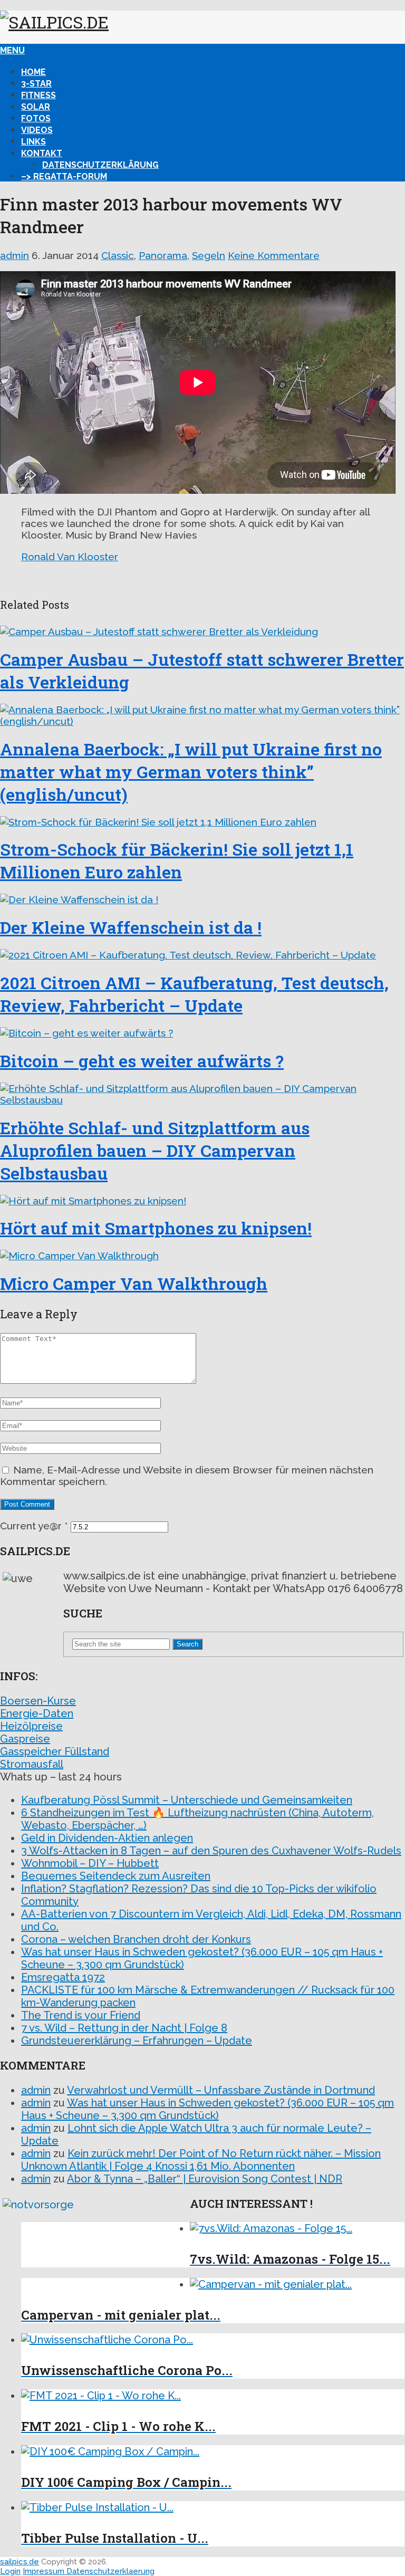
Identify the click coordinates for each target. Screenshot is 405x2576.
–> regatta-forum (64, 176)
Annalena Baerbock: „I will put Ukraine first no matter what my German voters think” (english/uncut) (191, 772)
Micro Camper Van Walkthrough (134, 1283)
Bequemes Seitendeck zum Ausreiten (116, 1876)
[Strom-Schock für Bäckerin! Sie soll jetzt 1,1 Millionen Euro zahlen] (202, 822)
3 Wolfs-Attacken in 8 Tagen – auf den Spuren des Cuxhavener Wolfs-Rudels (211, 1851)
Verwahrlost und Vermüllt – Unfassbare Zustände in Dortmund (221, 2090)
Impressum (45, 2571)
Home (33, 72)
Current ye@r (34, 1526)
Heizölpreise (31, 1726)
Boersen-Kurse (38, 1701)
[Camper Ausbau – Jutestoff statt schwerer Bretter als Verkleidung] (202, 631)
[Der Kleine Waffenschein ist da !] (202, 899)
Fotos (36, 118)
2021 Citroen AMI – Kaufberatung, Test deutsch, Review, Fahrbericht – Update (194, 994)
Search (187, 1644)
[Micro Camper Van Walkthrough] (202, 1256)
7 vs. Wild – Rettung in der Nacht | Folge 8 (124, 2028)
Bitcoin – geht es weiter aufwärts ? (142, 1061)
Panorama (163, 255)
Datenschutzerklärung (100, 165)
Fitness (38, 95)
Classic (118, 255)
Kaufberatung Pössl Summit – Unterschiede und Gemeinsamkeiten (187, 1800)
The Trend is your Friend (81, 2015)
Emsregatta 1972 (63, 1977)
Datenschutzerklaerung (110, 2571)
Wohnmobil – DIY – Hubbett (90, 1863)
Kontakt (42, 153)
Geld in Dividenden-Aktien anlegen (107, 1838)
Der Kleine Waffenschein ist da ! (131, 927)
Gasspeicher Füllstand (55, 1751)
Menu (12, 50)
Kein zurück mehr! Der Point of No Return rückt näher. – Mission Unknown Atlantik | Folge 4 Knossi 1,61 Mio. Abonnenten (201, 2160)
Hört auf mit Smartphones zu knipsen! (156, 1228)
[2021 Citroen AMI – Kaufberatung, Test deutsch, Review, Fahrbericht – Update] (202, 955)
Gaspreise (25, 1739)
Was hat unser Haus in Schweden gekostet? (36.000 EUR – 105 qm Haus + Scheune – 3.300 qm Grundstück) (208, 2109)
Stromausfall (32, 1764)
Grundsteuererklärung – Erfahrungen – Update (137, 2041)
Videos (37, 130)
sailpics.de (20, 2562)
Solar (36, 107)
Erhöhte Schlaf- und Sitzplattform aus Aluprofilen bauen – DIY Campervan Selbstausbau (155, 1150)
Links (33, 142)
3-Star (36, 84)
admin (15, 255)
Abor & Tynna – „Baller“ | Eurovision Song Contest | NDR (205, 2179)
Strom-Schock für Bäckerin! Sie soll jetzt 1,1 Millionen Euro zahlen (177, 860)
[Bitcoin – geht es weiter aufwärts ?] (202, 1033)
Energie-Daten (37, 1713)
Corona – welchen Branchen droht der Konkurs (136, 1939)
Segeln (209, 255)
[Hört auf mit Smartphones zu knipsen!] (202, 1201)
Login (10, 2571)
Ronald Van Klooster (70, 557)
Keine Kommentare (274, 255)
